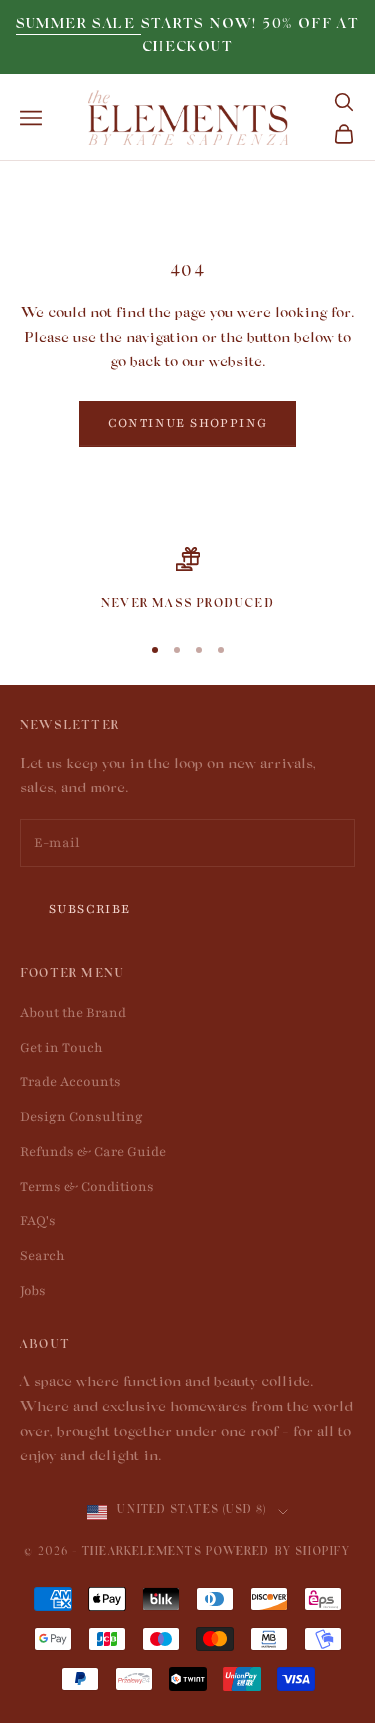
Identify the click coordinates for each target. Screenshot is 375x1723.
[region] (187, 581)
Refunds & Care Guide (93, 1152)
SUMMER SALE (78, 25)
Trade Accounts (70, 1082)
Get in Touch (61, 1048)
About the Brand (73, 1013)
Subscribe (90, 909)
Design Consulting (81, 1117)
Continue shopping (188, 423)
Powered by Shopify (278, 1553)
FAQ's (38, 1221)
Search (42, 1256)
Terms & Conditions (87, 1187)
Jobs (33, 1291)
